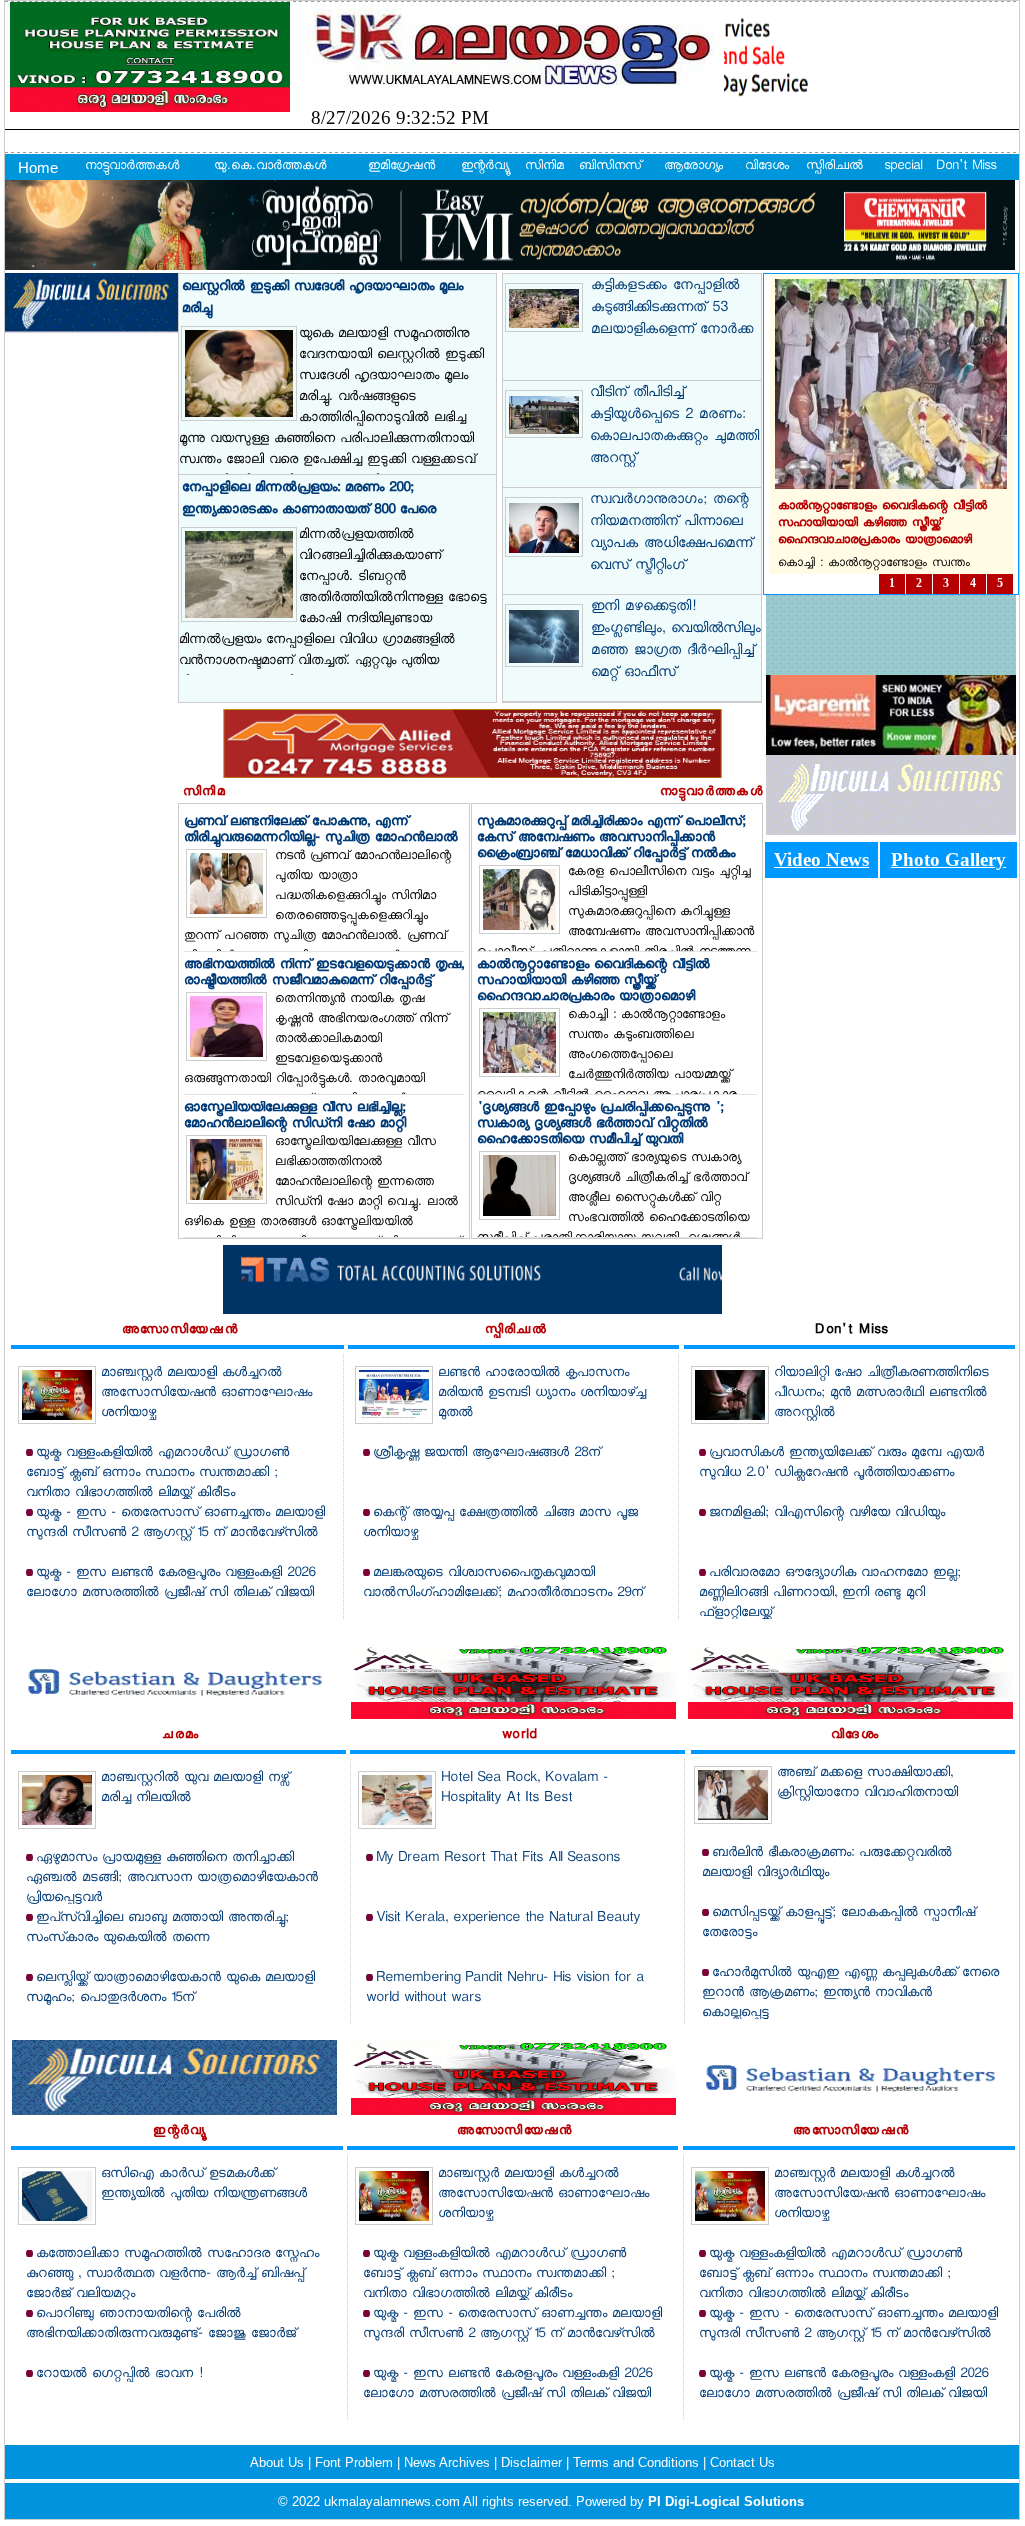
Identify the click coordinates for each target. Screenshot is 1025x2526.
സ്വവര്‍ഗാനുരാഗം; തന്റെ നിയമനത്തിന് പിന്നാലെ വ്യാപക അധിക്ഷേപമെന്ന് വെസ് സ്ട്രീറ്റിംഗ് (671, 534)
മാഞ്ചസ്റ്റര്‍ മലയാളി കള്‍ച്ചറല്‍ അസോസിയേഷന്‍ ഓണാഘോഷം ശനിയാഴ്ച (206, 1393)
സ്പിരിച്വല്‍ (834, 167)
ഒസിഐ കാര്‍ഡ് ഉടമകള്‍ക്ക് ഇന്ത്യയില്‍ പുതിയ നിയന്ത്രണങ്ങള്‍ (204, 2184)
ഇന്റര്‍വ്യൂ (484, 167)
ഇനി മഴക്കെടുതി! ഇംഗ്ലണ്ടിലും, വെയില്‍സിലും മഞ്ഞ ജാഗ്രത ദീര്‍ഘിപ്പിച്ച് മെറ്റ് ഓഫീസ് (676, 641)
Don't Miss (966, 167)
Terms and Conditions (638, 2462)
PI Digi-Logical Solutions (726, 2501)
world (520, 1736)
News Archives (449, 2462)
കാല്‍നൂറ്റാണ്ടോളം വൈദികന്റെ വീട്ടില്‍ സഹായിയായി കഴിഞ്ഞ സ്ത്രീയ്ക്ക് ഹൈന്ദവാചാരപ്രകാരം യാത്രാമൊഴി (593, 982)
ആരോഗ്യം (693, 167)
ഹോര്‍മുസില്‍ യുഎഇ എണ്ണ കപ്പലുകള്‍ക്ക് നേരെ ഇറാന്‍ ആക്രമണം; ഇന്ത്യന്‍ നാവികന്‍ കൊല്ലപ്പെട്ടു (850, 1993)
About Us (279, 2462)
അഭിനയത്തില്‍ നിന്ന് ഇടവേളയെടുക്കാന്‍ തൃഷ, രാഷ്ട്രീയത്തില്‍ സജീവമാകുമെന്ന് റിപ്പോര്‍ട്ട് (324, 974)
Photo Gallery (948, 859)
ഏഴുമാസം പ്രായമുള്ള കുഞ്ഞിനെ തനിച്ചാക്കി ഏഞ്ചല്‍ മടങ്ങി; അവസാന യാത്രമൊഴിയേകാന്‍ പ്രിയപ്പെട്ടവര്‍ (172, 1878)
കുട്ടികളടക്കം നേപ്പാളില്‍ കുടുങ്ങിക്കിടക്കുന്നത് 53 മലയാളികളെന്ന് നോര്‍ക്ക (672, 309)
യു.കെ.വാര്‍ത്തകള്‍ (270, 167)
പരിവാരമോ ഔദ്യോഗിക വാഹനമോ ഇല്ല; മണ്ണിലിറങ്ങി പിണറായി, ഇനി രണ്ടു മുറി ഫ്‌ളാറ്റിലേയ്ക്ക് (830, 1593)
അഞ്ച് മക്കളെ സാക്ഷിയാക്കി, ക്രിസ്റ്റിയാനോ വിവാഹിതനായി (867, 1783)
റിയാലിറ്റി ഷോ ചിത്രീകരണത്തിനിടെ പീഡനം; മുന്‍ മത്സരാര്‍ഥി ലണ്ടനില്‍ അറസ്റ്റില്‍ (881, 1393)
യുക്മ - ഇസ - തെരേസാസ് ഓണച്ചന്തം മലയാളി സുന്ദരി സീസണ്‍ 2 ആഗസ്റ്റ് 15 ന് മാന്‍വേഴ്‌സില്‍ (175, 1523)
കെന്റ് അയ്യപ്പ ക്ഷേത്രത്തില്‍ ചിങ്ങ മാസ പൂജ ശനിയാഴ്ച (500, 1523)
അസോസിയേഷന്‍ (180, 1331)
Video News (821, 859)
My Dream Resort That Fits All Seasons (498, 1858)
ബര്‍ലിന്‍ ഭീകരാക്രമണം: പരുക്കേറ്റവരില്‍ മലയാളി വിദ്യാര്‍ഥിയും (827, 1863)
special (903, 167)
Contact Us (742, 2462)
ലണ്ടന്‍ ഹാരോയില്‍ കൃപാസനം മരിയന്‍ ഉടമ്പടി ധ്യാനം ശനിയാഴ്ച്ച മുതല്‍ (542, 1393)
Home (38, 167)
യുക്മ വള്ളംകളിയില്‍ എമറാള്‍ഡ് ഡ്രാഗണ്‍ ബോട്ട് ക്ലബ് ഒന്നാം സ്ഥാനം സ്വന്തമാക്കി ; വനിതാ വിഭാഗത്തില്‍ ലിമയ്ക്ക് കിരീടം (157, 1473)
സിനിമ (544, 167)
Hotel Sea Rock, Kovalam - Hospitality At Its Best (524, 1788)
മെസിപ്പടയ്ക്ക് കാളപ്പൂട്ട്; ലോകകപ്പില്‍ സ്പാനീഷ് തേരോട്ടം (838, 1923)
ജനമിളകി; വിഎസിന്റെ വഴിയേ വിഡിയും (827, 1513)
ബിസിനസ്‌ (610, 167)
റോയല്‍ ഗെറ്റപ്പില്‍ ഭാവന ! (119, 2374)
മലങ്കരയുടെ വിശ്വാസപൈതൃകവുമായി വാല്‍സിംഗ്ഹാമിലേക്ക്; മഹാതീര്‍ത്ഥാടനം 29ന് (503, 1583)
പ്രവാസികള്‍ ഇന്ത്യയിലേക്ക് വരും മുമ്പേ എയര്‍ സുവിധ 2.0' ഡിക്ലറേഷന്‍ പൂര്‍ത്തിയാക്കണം (841, 1463)
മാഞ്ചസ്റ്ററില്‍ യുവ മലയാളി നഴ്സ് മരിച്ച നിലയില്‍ (195, 1788)
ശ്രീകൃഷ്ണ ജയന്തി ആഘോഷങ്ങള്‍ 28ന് (486, 1453)
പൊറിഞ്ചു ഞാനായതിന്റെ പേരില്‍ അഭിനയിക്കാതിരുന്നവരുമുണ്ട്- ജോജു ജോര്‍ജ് (161, 2324)
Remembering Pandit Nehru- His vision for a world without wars (505, 1988)
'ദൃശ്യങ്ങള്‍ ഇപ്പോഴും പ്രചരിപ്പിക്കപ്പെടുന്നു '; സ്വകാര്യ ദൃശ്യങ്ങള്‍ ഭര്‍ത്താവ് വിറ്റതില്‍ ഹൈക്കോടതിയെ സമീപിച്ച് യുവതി (600, 1125)
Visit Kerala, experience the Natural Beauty (508, 1918)
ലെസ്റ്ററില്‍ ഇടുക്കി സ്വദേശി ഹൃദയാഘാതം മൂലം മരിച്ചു (322, 298)
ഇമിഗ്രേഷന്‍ (401, 167)
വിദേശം (767, 167)
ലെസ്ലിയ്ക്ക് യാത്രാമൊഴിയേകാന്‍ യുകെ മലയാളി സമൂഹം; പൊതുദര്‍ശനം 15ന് (170, 1988)
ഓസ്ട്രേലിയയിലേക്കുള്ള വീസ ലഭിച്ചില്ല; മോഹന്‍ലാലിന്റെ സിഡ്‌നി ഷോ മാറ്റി (295, 1117)
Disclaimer (533, 2462)
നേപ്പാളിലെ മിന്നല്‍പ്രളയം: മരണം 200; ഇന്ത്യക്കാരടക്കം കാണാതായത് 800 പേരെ (309, 499)
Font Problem (356, 2462)
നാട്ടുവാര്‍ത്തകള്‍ (132, 167)
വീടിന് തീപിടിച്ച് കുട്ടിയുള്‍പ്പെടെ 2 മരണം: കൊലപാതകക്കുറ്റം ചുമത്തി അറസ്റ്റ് (674, 427)
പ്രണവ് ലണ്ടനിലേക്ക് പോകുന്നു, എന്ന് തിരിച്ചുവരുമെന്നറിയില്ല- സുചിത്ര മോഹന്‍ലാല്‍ (321, 831)
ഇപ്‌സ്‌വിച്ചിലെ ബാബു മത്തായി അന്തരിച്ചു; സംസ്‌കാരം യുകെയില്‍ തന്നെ (157, 1928)
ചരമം (180, 1736)
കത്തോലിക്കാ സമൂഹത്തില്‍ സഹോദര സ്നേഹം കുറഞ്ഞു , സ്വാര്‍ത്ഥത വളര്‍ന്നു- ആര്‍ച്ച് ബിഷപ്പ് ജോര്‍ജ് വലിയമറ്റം (172, 2274)
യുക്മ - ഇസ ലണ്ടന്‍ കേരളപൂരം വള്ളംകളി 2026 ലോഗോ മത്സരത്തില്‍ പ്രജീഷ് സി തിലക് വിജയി (170, 1583)
